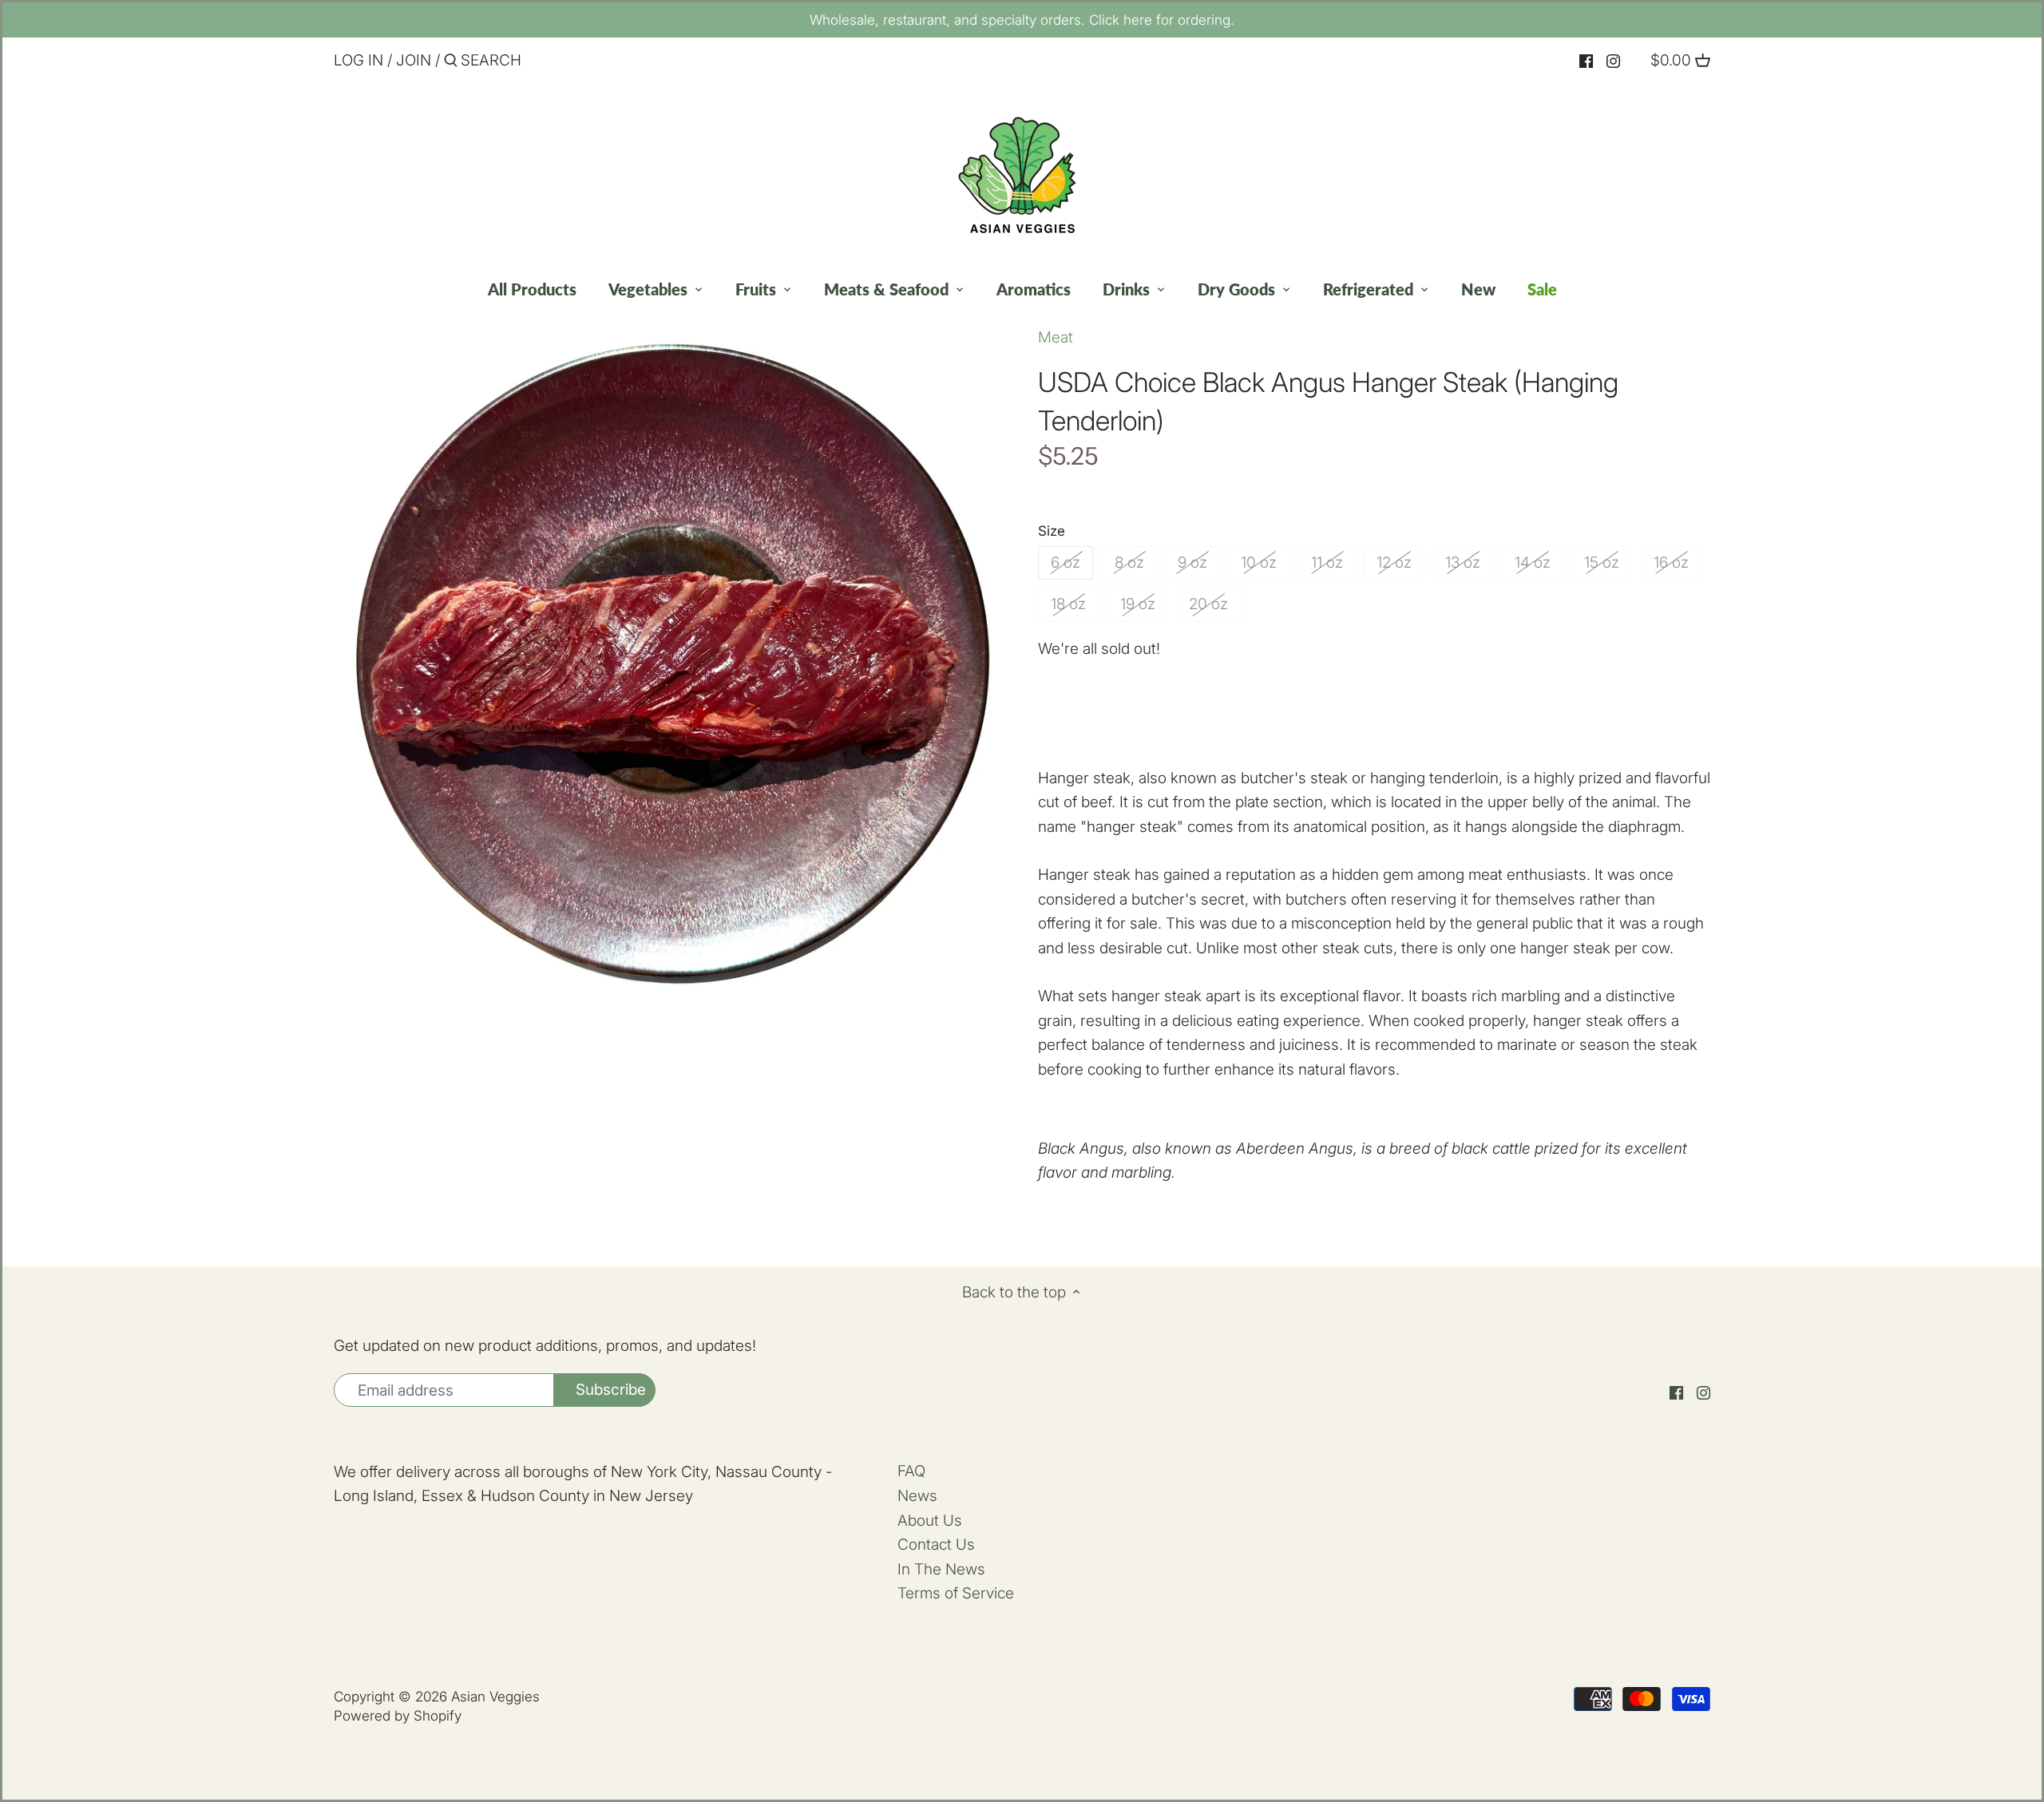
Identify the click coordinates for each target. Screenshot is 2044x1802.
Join (414, 60)
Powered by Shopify (398, 1715)
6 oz (1066, 562)
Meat (1056, 337)
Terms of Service (956, 1593)
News (917, 1496)
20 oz (1208, 604)
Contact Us (936, 1545)
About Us (930, 1521)
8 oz (1129, 562)
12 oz (1394, 562)
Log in (358, 60)
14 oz (1533, 562)
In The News (941, 1569)
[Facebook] (1586, 61)
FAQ (911, 1471)
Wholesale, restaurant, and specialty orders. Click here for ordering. (1022, 20)
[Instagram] (1613, 61)
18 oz (1068, 604)
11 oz (1327, 562)
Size (1052, 531)
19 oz (1138, 604)
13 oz (1463, 562)
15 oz (1602, 562)
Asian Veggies (495, 1696)
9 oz (1192, 562)
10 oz (1259, 562)
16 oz (1671, 562)
